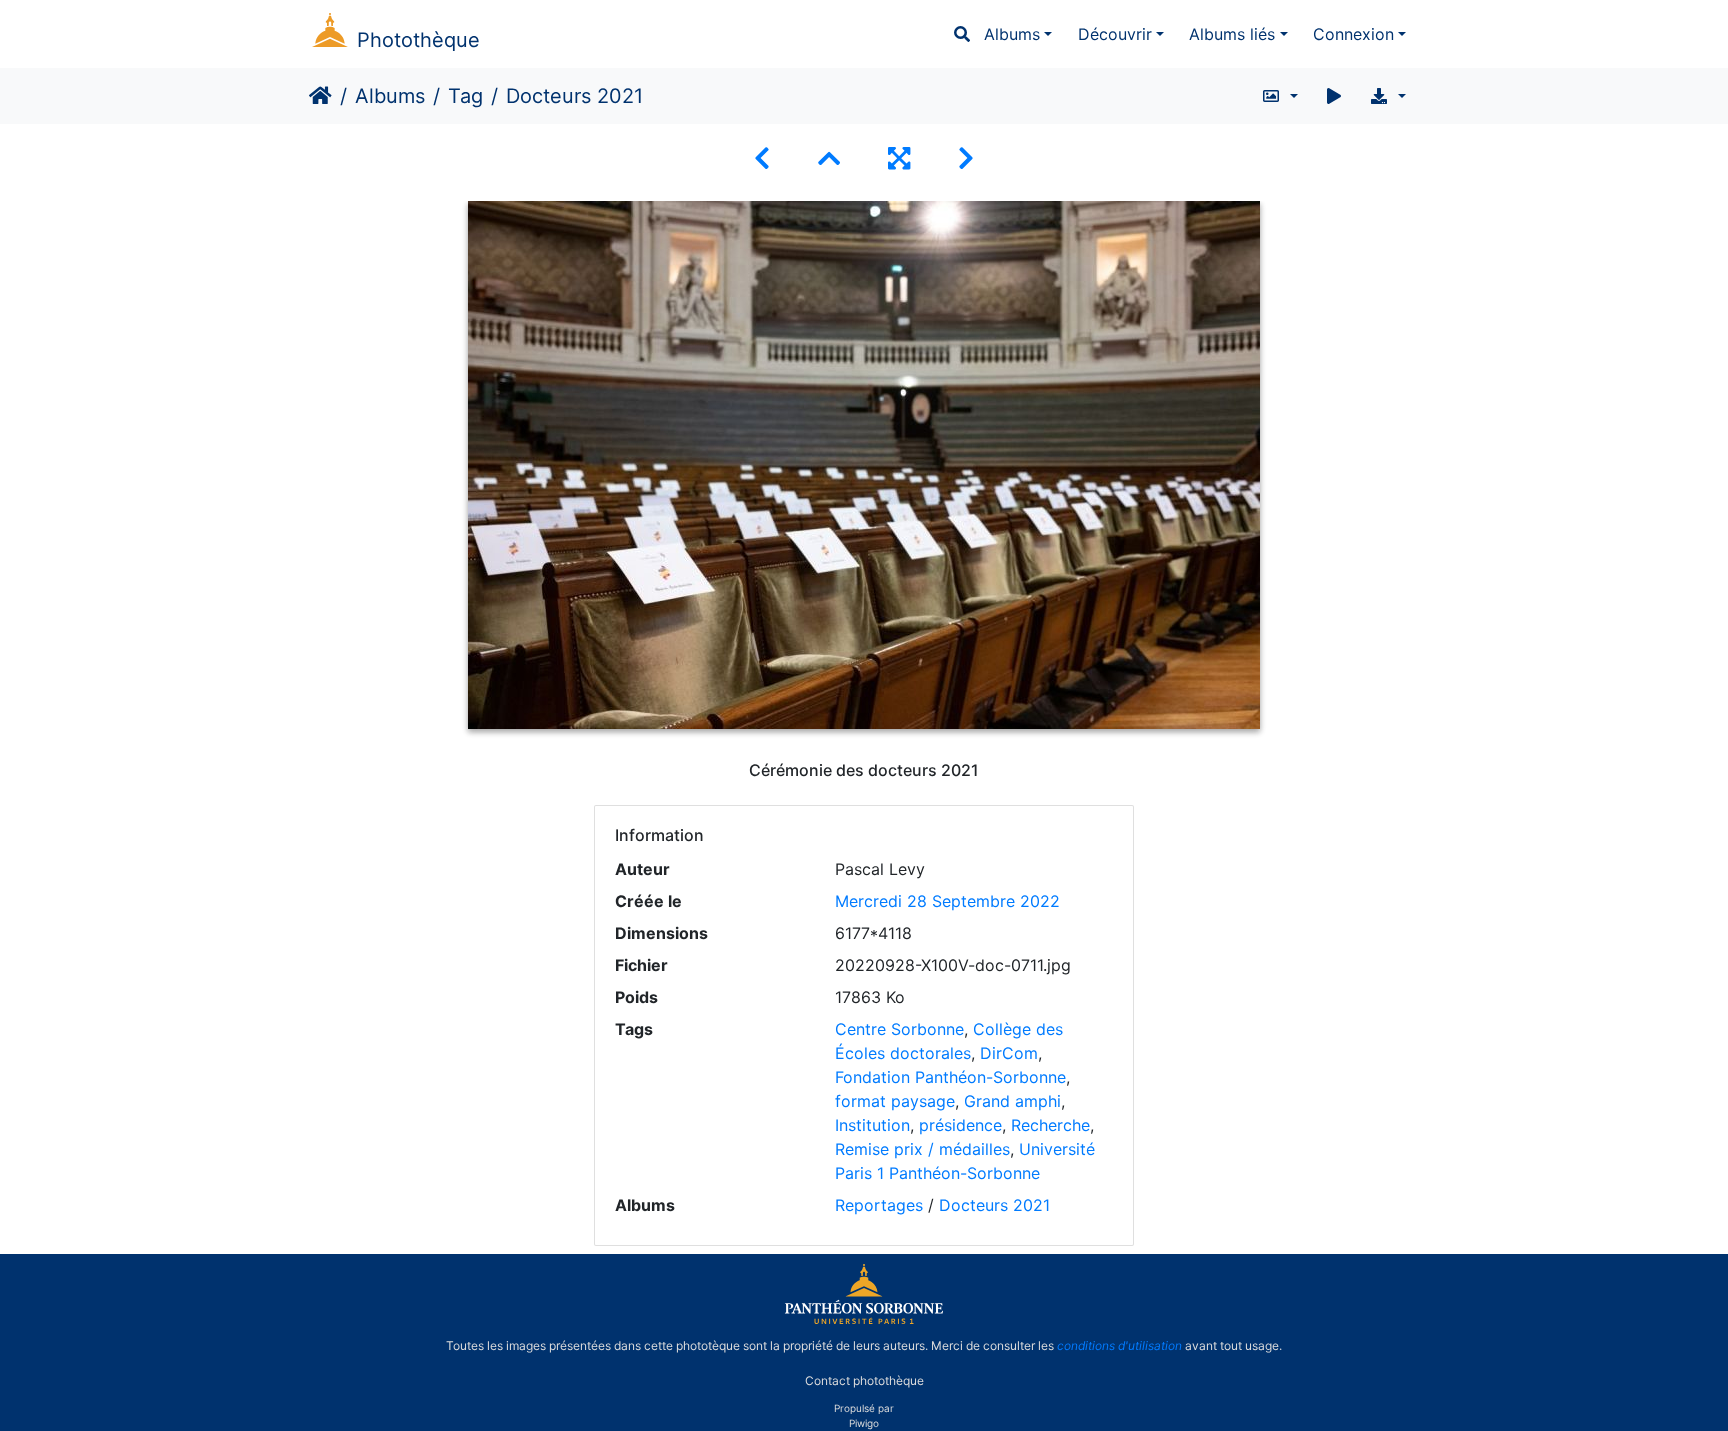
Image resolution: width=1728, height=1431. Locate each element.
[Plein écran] (899, 158)
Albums (1012, 34)
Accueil (320, 96)
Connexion (1353, 34)
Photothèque (418, 40)
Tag (465, 96)
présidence (960, 1125)
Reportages (879, 1205)
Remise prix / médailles (922, 1149)
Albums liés (1232, 34)
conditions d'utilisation (1119, 1345)
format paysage (895, 1101)
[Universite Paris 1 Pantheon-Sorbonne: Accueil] (864, 1320)
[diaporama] (1334, 96)
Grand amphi (1012, 1101)
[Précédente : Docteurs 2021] (762, 158)
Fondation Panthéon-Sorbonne (950, 1077)
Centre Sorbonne (899, 1029)
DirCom (1009, 1053)
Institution (872, 1125)
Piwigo (864, 1423)
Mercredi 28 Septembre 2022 (947, 901)
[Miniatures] (829, 158)
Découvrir (1115, 34)
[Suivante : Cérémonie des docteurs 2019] (966, 158)
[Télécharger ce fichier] (1387, 96)
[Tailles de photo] (1279, 96)
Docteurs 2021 (994, 1205)
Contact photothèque (864, 1379)
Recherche (1050, 1125)
